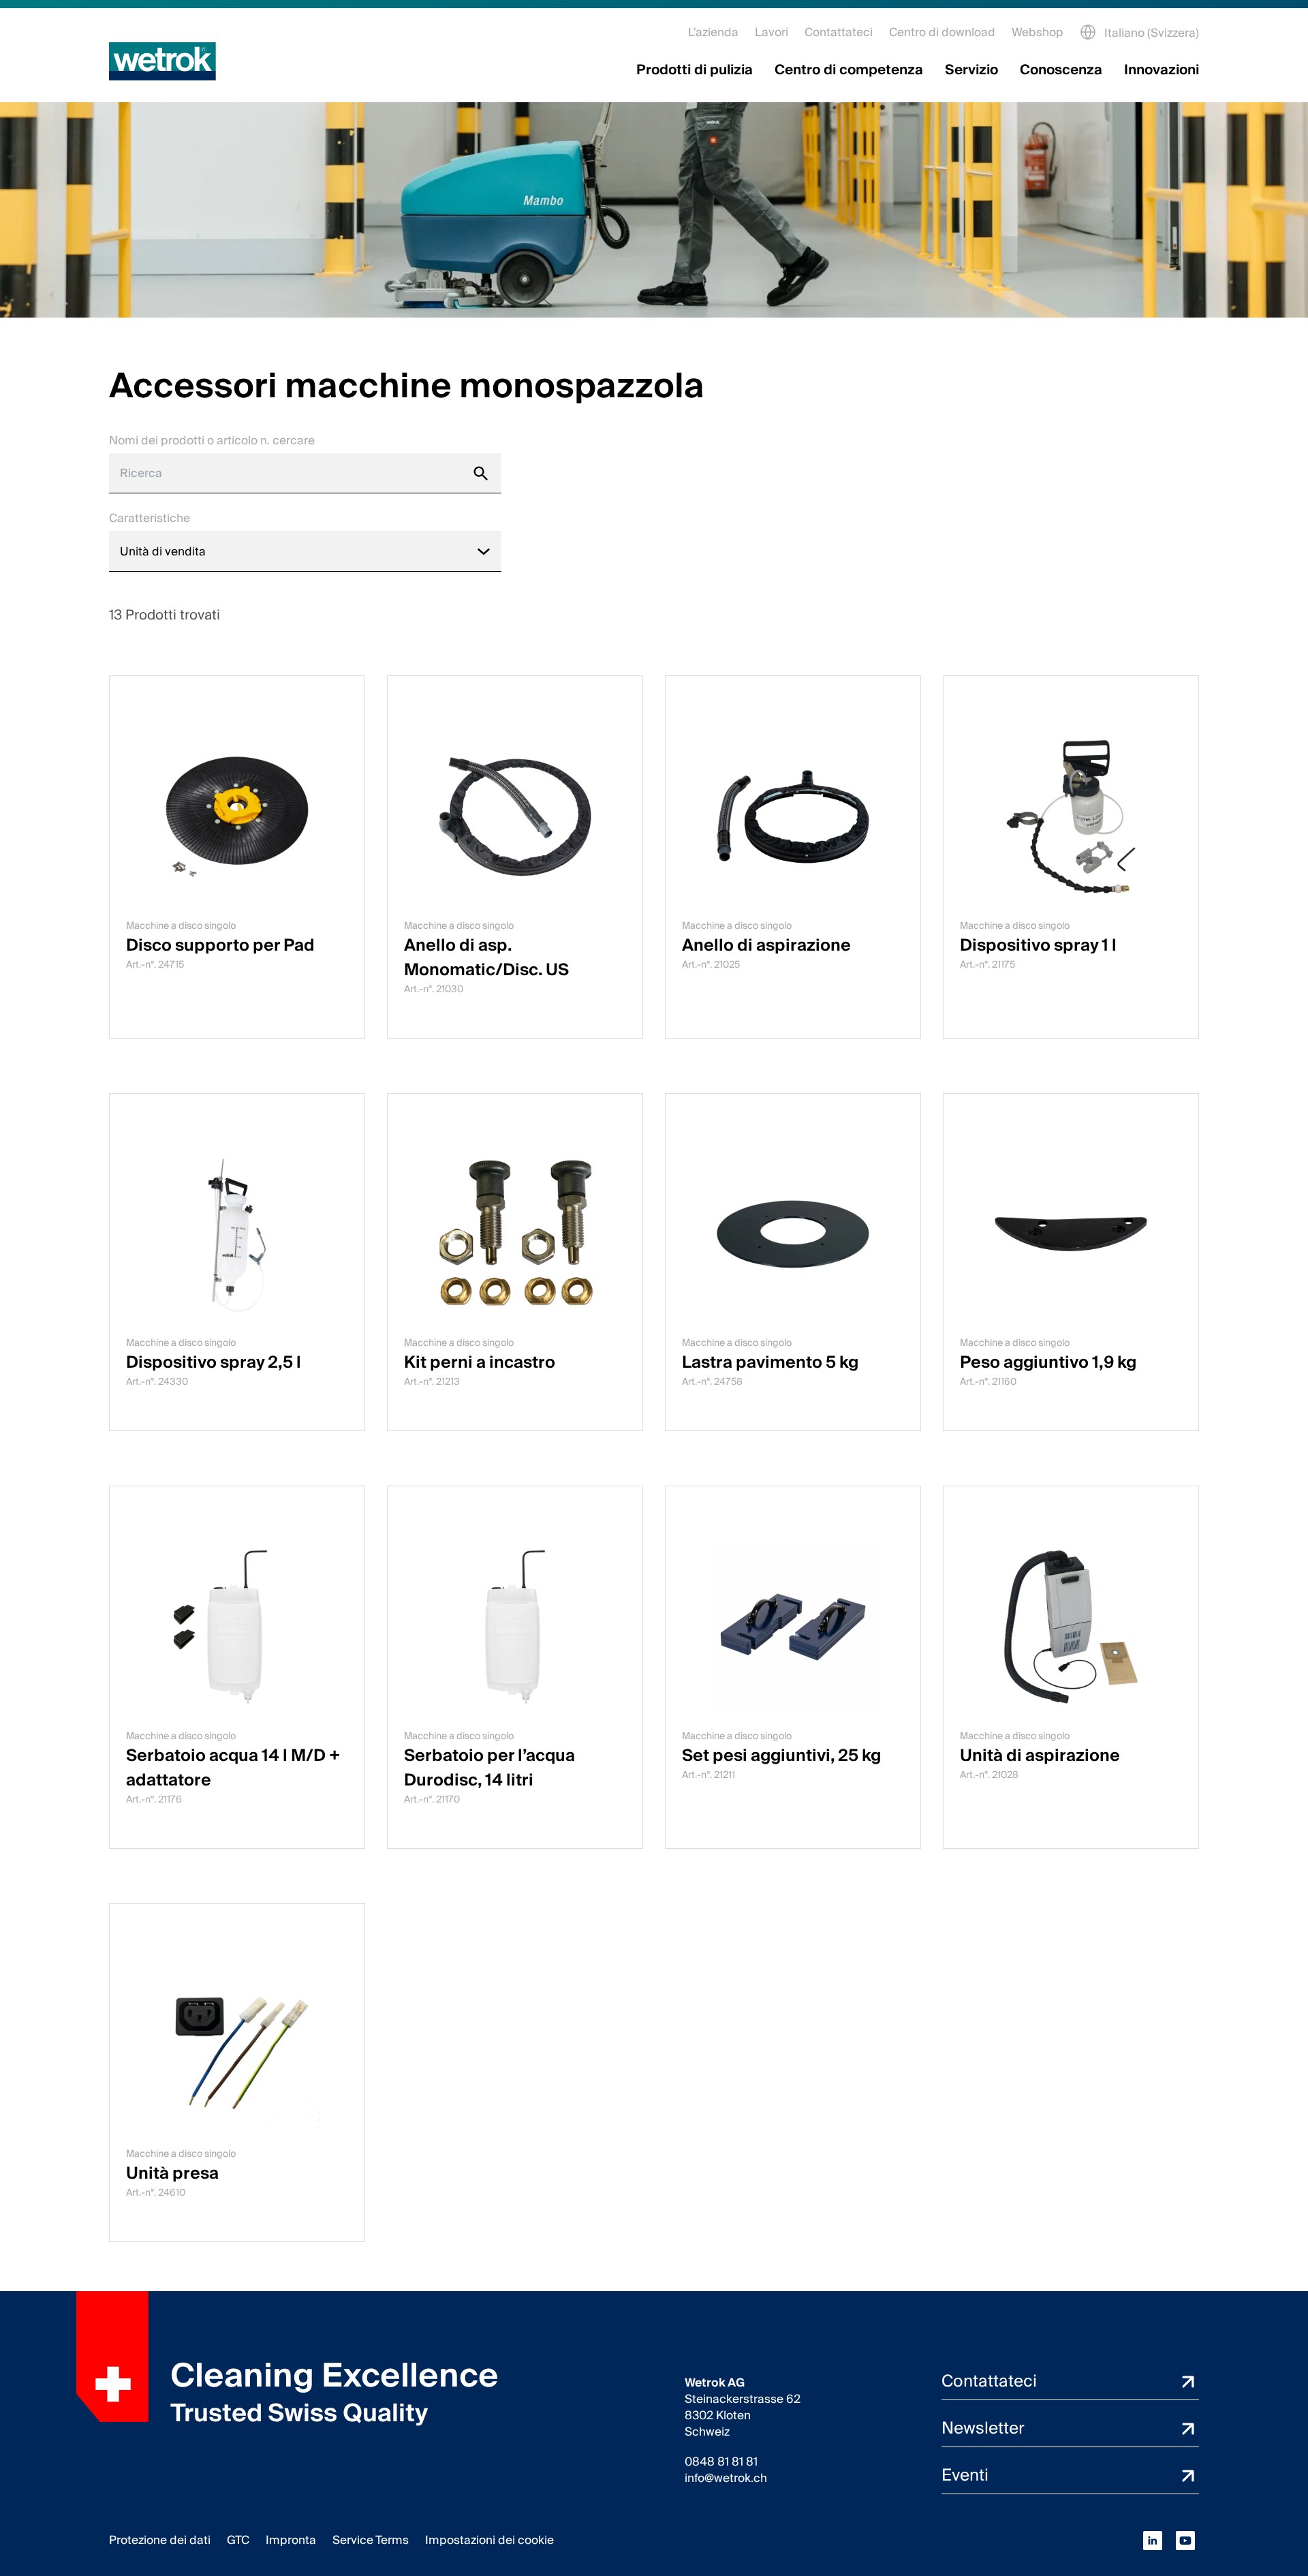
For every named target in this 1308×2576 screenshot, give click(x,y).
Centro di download (942, 32)
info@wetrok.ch (726, 2479)
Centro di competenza (849, 70)
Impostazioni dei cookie (489, 2540)
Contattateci (839, 32)
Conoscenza (1061, 70)
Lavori (772, 32)
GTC (238, 2540)
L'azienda (713, 32)
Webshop (1038, 32)
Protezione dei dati (160, 2540)
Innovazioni (1162, 70)
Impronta (291, 2540)
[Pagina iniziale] (162, 61)
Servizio (971, 70)
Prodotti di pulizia (695, 70)
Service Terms (371, 2540)
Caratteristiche (150, 518)
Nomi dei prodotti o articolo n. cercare (212, 441)
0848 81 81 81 (721, 2462)
